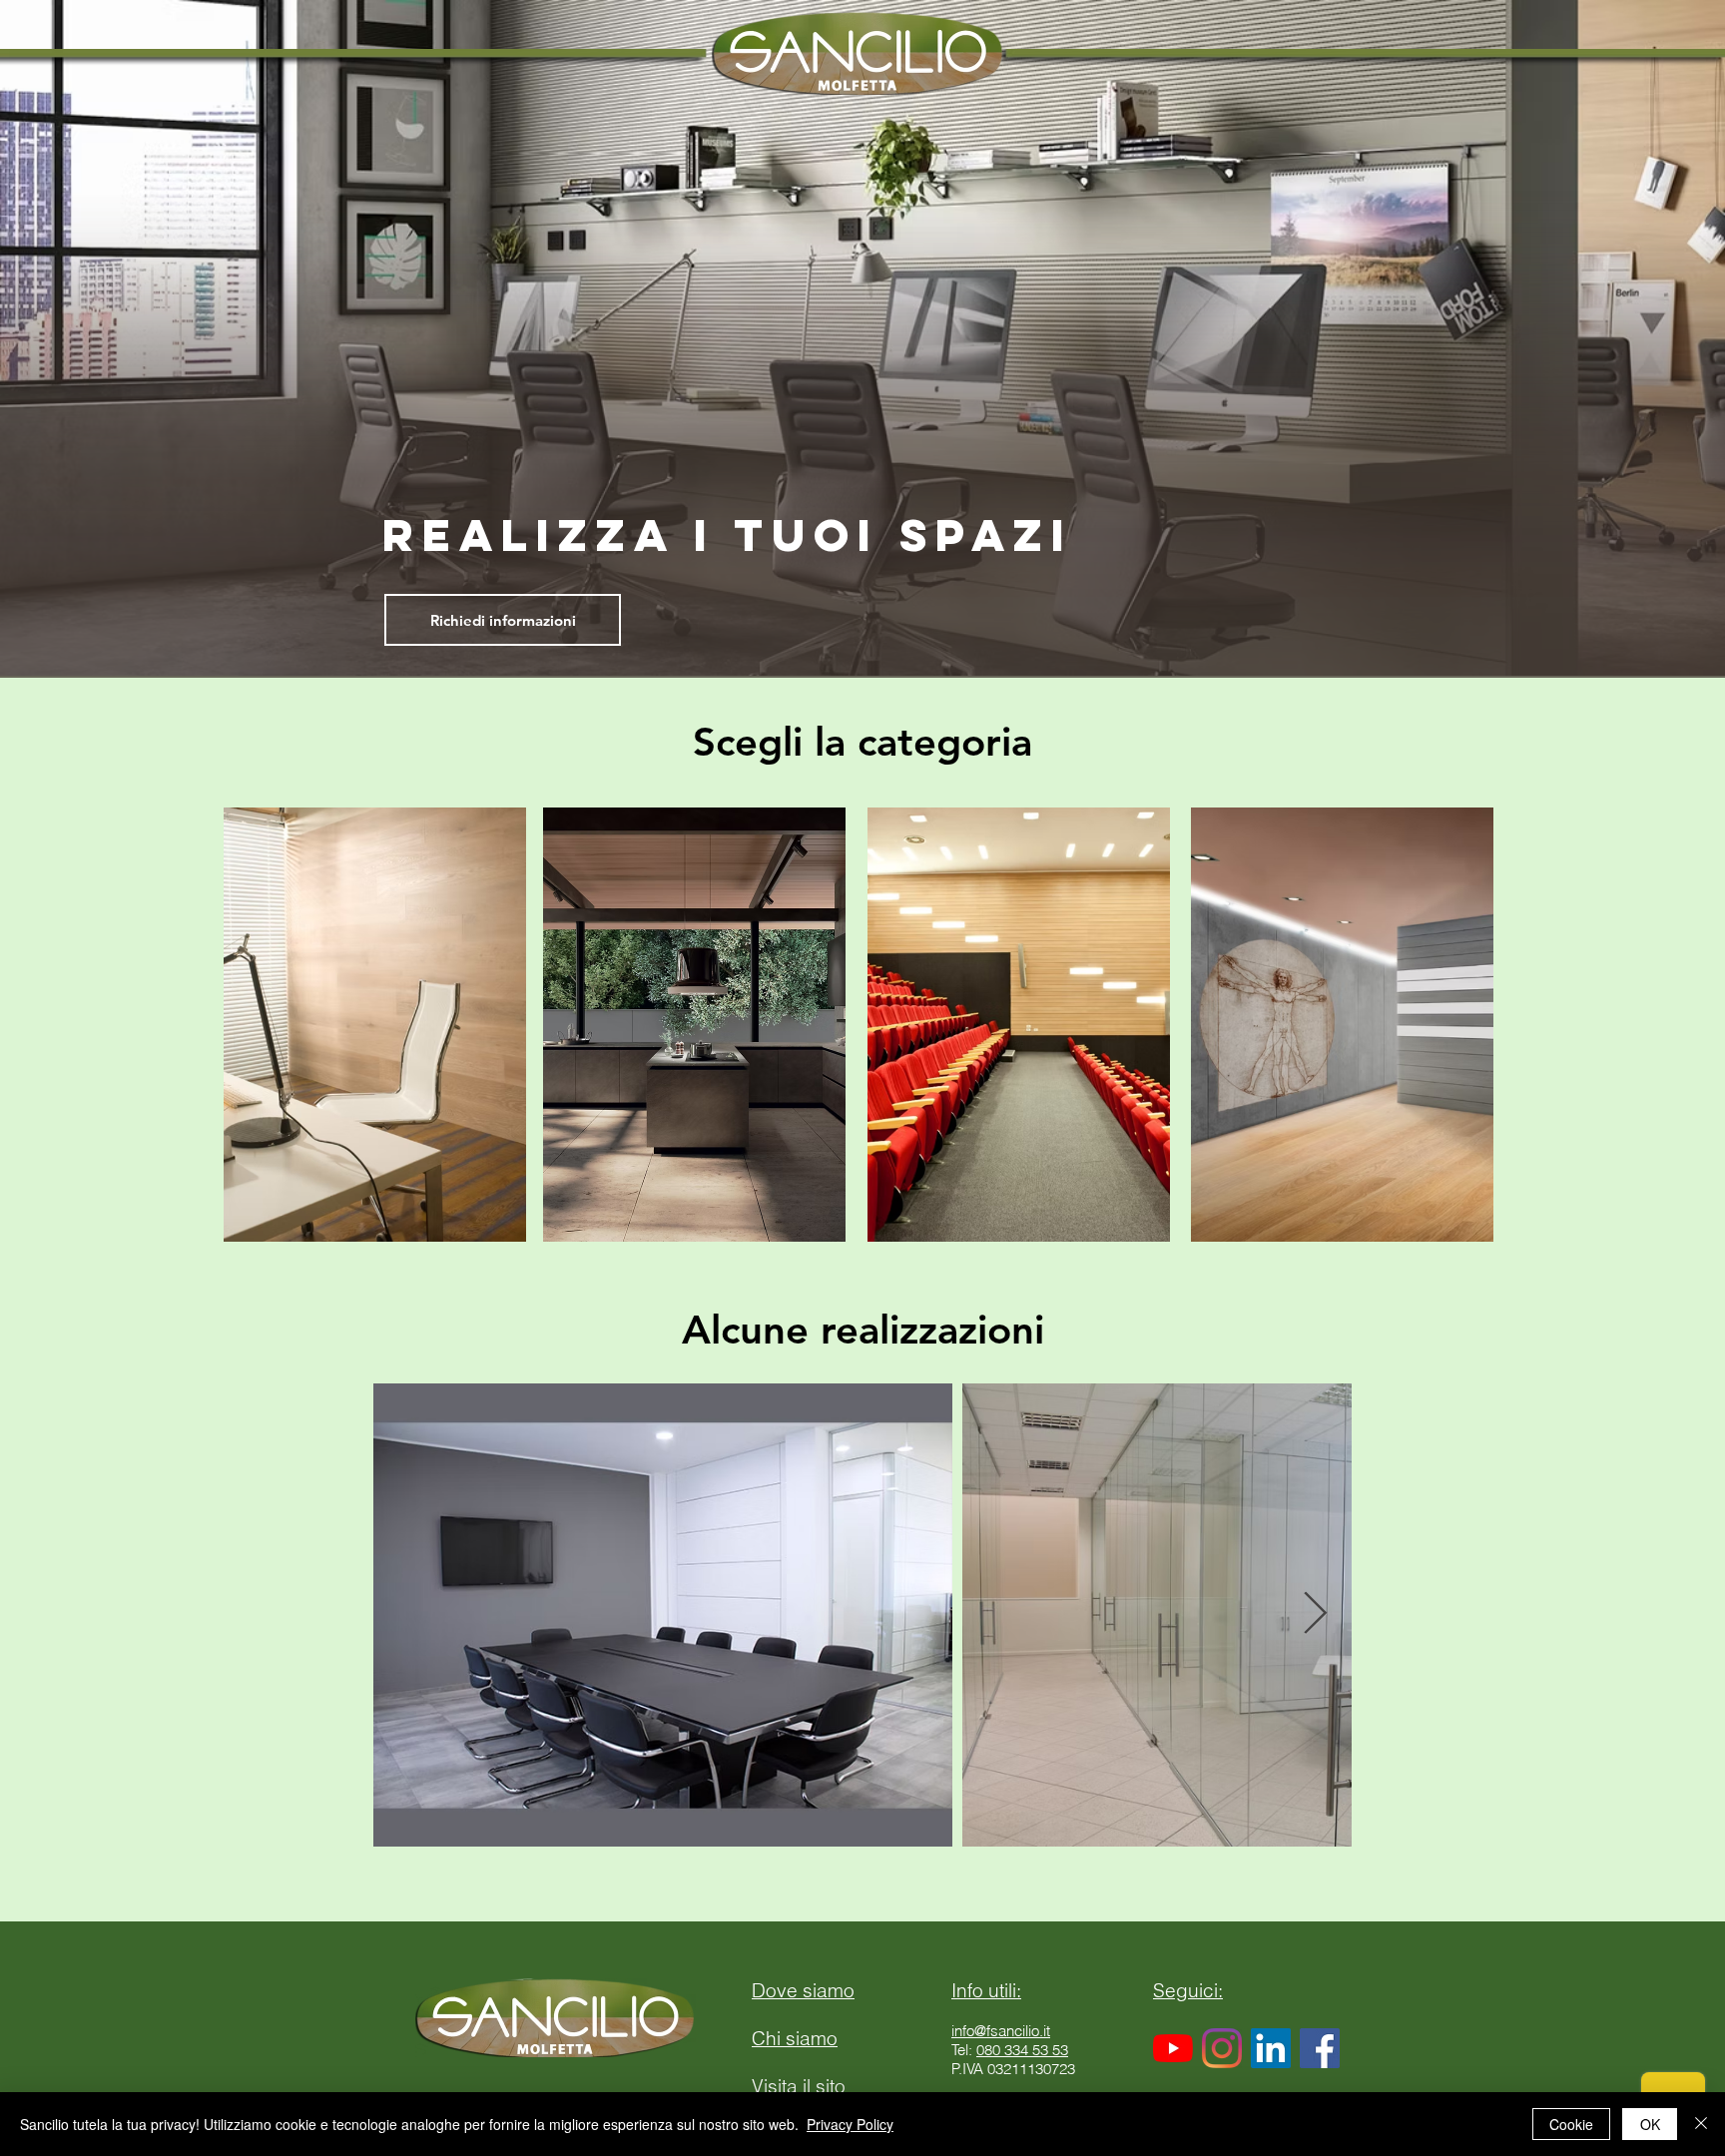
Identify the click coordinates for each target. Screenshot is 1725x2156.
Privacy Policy (850, 2124)
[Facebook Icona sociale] (1320, 2048)
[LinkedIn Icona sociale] (1271, 2048)
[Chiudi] (1701, 2124)
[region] (379, 1036)
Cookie (1571, 2124)
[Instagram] (1222, 2048)
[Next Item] (1315, 1615)
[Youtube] (1173, 2048)
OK (1650, 2124)
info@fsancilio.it (1001, 2031)
